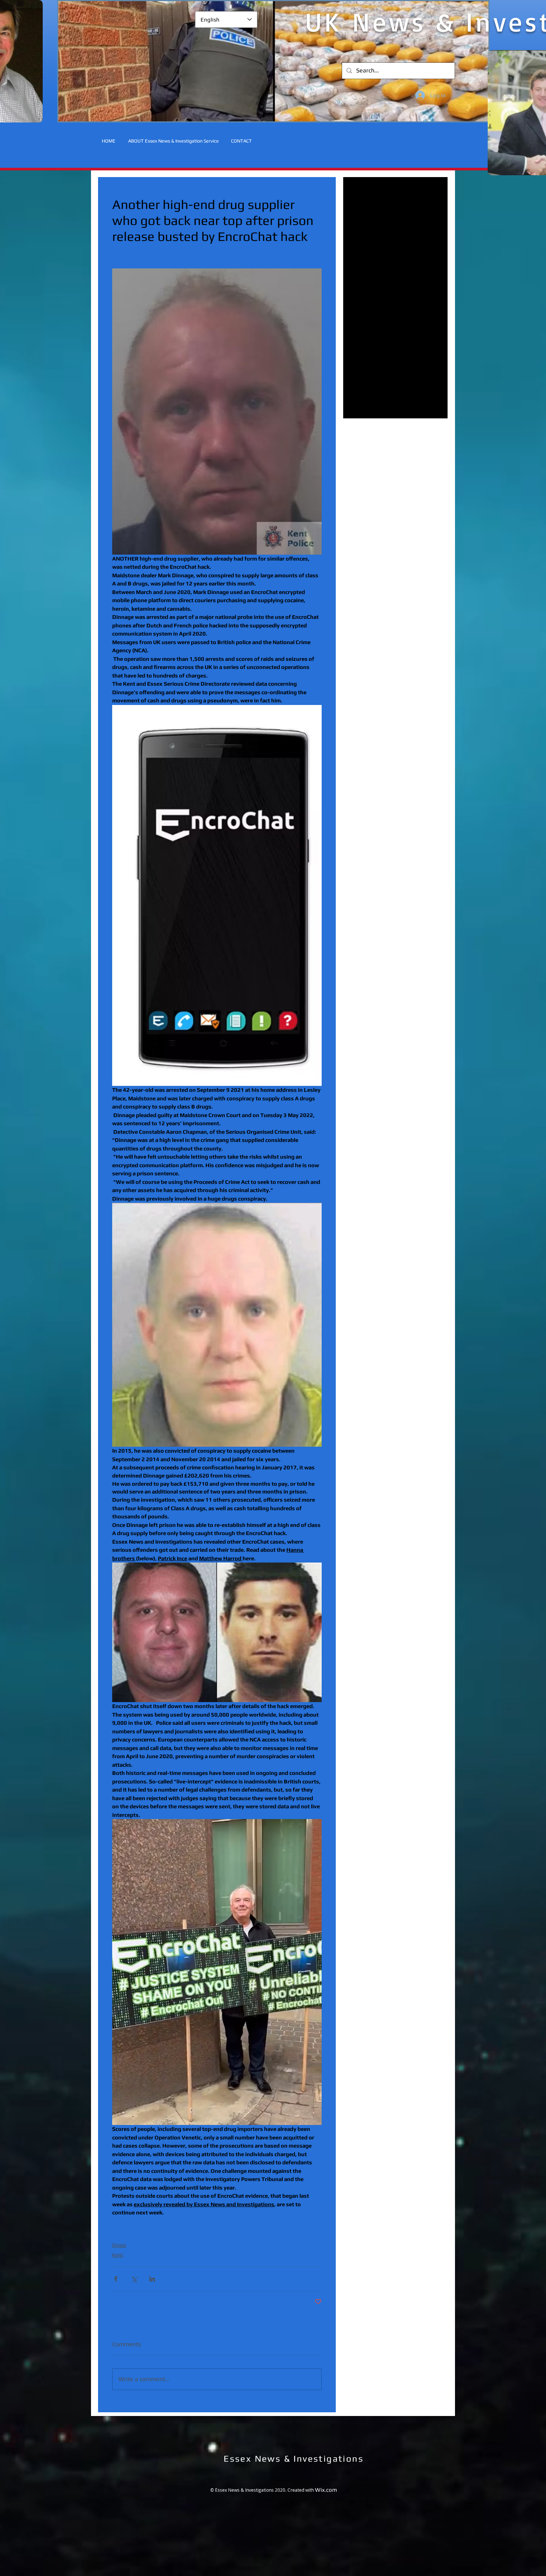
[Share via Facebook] (116, 2279)
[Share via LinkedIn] (152, 2279)
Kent (118, 2255)
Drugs (119, 2245)
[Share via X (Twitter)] (134, 2279)
